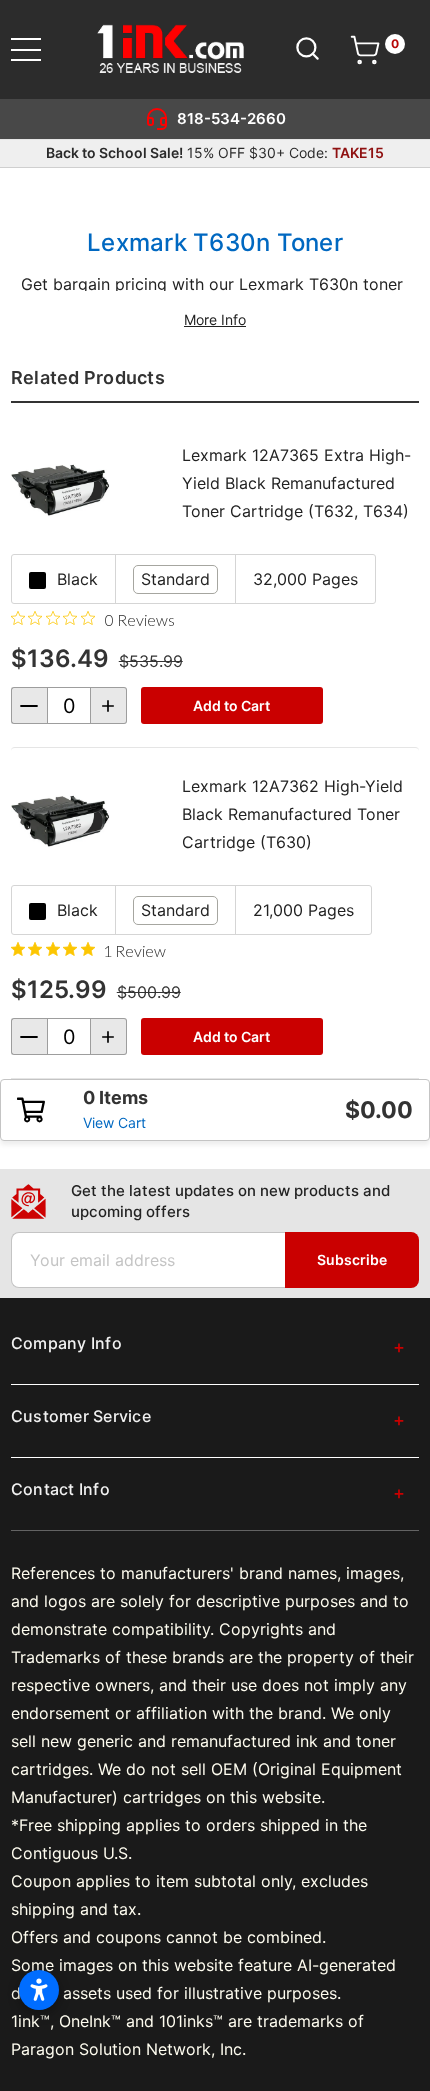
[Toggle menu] (38, 49)
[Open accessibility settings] (39, 1990)
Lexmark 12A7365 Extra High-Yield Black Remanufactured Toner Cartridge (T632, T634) (296, 483)
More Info (215, 319)
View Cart (114, 1122)
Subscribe (352, 1259)
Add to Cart (231, 705)
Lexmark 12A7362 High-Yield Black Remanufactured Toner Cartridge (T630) (292, 814)
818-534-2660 (231, 118)
